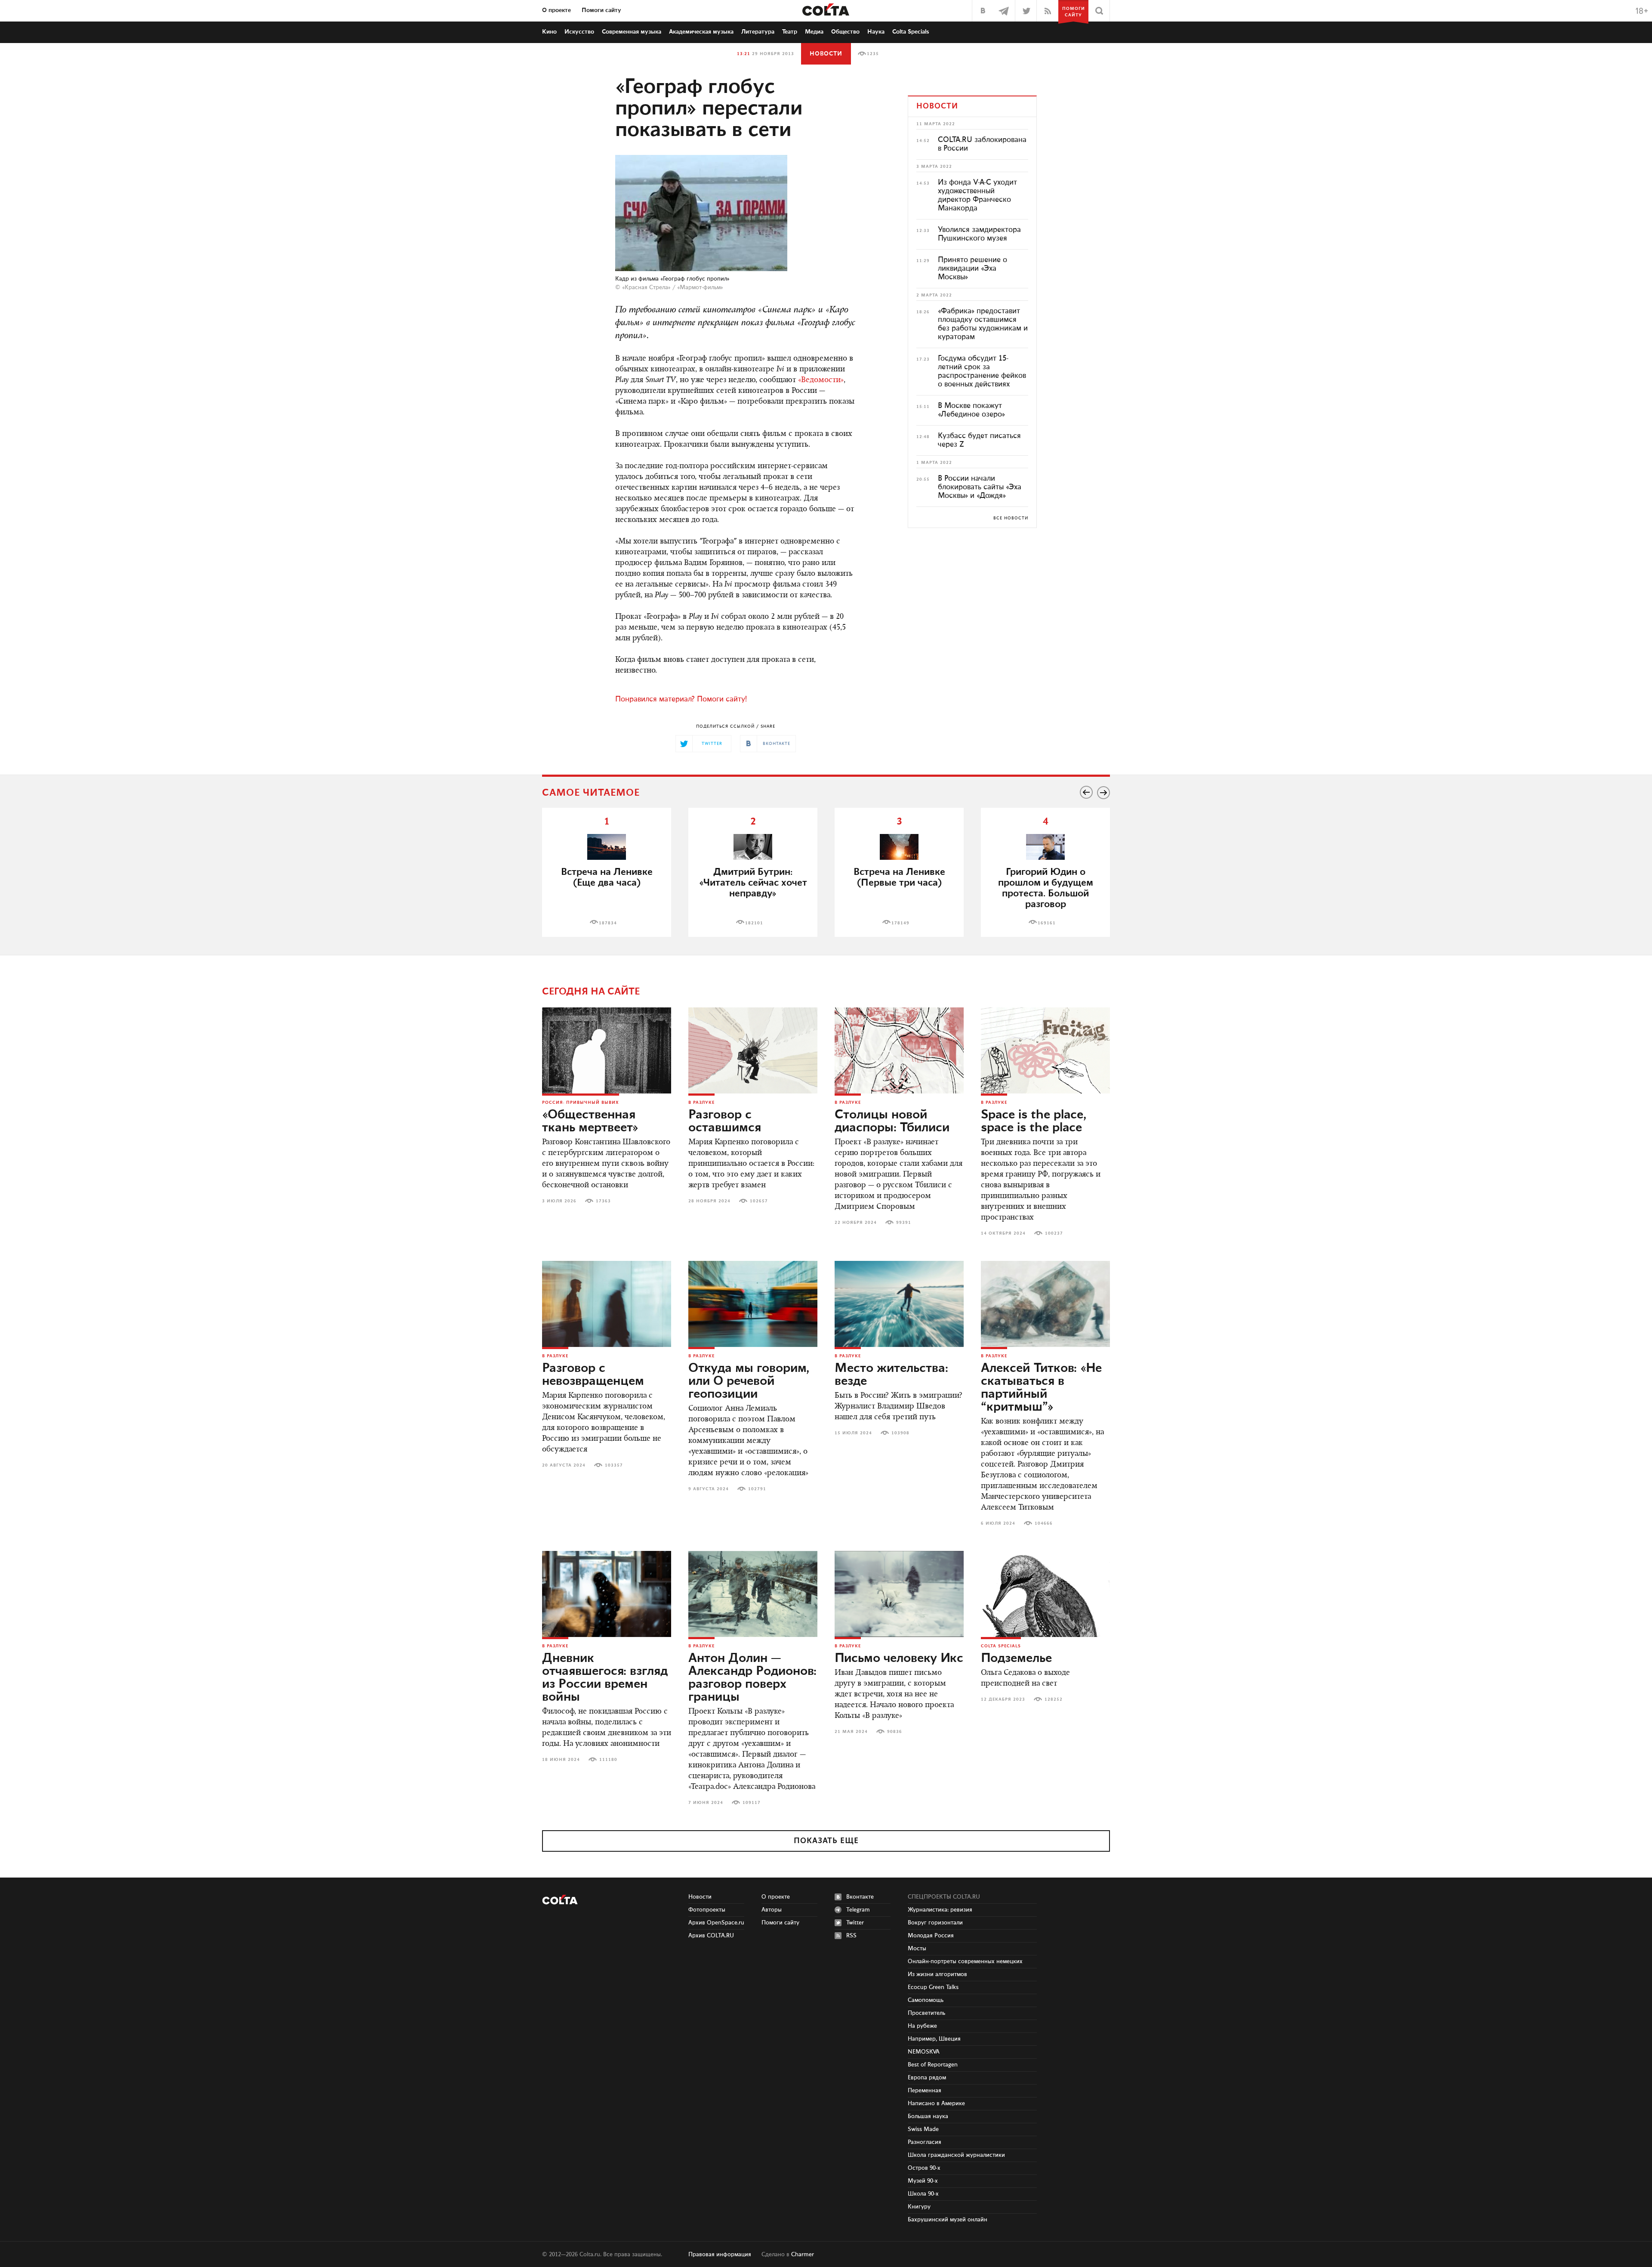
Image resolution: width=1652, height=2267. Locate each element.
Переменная (925, 2091)
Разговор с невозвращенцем (593, 1375)
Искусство (579, 32)
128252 (1054, 1699)
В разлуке (701, 1103)
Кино (549, 32)
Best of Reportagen (933, 2065)
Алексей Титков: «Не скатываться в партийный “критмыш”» (1041, 1388)
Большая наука (928, 2116)
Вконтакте (860, 1897)
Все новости (1011, 518)
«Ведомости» (821, 380)
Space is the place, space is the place (1034, 1121)
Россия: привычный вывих (581, 1103)
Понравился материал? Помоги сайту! (681, 699)
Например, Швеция (934, 2039)
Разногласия (925, 2142)
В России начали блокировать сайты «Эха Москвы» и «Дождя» (980, 487)
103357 (614, 1465)
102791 (757, 1489)
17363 (603, 1201)
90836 (895, 1732)
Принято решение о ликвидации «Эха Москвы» (972, 269)
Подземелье (1016, 1659)
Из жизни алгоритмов (937, 1974)
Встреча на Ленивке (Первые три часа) (899, 877)
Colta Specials (911, 32)
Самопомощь (926, 2000)
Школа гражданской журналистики (956, 2155)
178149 (900, 923)
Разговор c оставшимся (725, 1121)
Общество (845, 32)
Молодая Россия (931, 1936)
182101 (754, 923)
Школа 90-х (923, 2194)
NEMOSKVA (924, 2052)
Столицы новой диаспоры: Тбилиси (892, 1121)
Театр (790, 32)
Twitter (855, 1923)
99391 (904, 1223)
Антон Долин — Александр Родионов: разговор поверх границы (752, 1678)
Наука (876, 32)
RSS (851, 1936)
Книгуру (919, 2207)
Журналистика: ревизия (940, 1910)
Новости (826, 54)
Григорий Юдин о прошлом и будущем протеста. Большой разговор (1046, 888)
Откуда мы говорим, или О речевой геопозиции (749, 1381)
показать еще (826, 1841)
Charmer (803, 2255)
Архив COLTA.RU (711, 1936)
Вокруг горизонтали (935, 1923)
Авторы (772, 1910)
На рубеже (922, 2026)
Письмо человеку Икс (899, 1659)
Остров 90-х (924, 2168)
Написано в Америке (936, 2103)
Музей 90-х (923, 2181)
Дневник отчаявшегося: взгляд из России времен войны (605, 1678)
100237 (1054, 1233)
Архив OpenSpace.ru (716, 1923)
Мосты (917, 1949)
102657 (759, 1201)
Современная (632, 32)
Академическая (701, 32)
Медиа (814, 32)
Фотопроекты (707, 1910)
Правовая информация (720, 2255)
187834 (608, 923)
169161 (1047, 923)
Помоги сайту (601, 10)
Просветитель (926, 2013)
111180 (608, 1760)
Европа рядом (927, 2078)
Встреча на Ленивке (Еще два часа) (607, 877)
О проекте (556, 10)
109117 (752, 1803)
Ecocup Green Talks (933, 1987)
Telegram (858, 1910)
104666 (1044, 1523)
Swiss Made (923, 2129)
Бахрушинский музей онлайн (948, 2220)
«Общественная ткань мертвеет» (590, 1121)
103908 (900, 1433)
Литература (758, 32)
